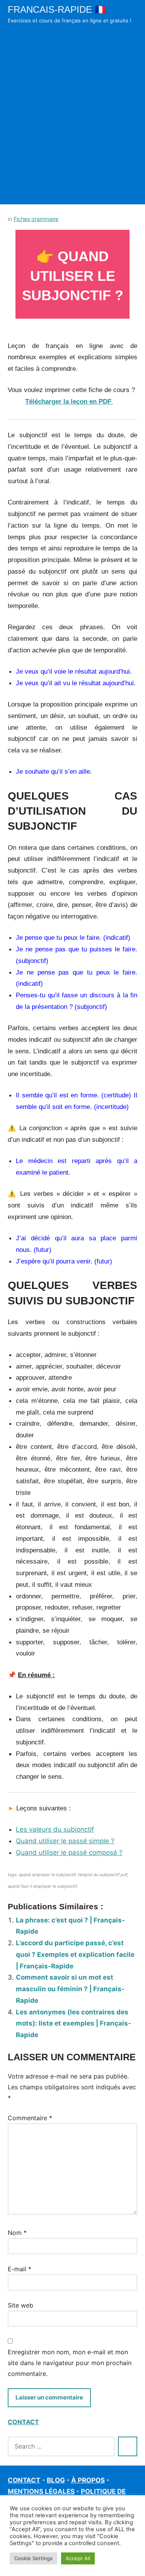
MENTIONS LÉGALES (41, 2491)
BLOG (56, 2480)
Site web (20, 2305)
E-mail (20, 2269)
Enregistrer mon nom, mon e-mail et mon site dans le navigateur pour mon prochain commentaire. (70, 2363)
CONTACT (23, 2422)
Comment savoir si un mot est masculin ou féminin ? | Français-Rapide (70, 1989)
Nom (17, 2233)
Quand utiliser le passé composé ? (69, 1853)
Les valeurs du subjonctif (55, 1829)
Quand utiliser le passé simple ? (65, 1841)
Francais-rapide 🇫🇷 (57, 9)
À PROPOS (88, 2480)
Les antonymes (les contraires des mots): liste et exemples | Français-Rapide (73, 2024)
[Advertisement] (72, 125)
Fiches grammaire (36, 219)
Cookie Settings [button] (33, 2558)
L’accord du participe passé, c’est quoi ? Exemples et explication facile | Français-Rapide (75, 1954)
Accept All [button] (78, 2558)
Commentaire (30, 2118)
